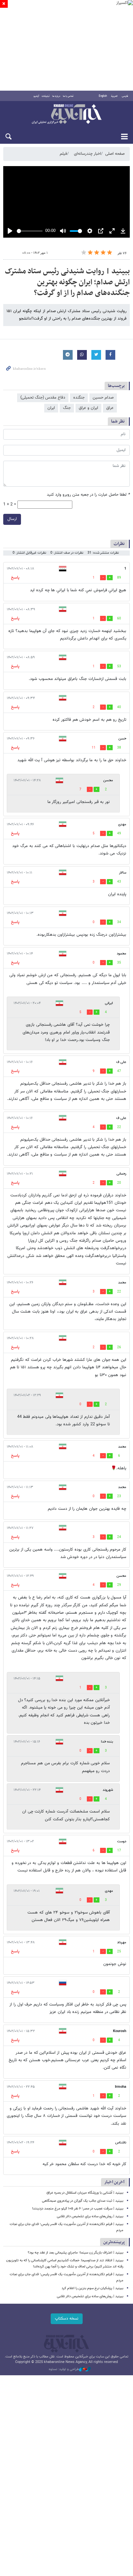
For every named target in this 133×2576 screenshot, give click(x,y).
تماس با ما (68, 96)
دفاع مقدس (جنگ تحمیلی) (43, 398)
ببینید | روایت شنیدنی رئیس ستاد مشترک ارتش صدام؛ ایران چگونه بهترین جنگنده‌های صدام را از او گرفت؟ (67, 282)
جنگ (67, 408)
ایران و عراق (88, 408)
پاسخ (15, 578)
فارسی (125, 96)
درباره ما (56, 96)
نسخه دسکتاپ (67, 2319)
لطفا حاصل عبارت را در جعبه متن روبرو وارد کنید (88, 495)
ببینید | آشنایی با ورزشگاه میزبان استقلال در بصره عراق (85, 2193)
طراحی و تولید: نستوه (64, 2369)
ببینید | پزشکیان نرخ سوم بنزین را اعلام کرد (92, 2288)
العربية (114, 96)
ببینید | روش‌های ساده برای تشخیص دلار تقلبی (90, 2216)
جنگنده (79, 398)
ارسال (12, 519)
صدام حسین (103, 398)
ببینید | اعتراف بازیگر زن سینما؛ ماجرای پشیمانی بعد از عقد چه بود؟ (76, 2253)
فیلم (63, 154)
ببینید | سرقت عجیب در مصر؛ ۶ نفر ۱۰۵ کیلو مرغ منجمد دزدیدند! (78, 2209)
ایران (51, 408)
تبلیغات (46, 96)
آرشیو (36, 96)
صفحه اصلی (115, 154)
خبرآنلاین (66, 115)
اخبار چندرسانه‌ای (87, 154)
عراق (110, 408)
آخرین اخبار (114, 2182)
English (103, 96)
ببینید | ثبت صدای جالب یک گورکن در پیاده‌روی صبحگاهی (83, 2201)
